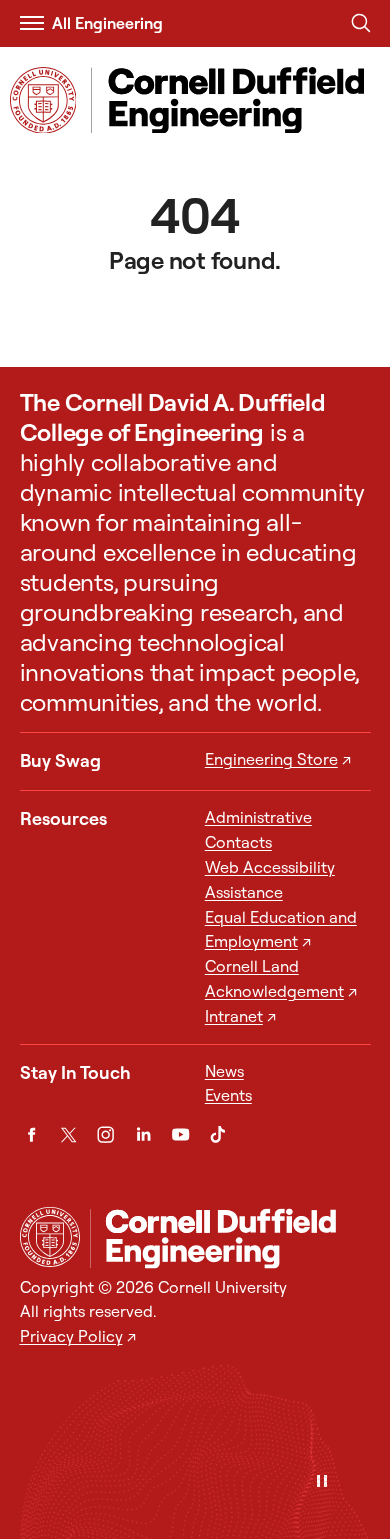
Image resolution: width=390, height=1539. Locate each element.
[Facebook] (31, 1134)
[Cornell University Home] (50, 1237)
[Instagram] (105, 1134)
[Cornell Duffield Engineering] (230, 1238)
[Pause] (322, 1482)
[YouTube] (180, 1134)
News (224, 1071)
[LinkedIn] (143, 1134)
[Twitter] (68, 1134)
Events (228, 1095)
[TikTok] (217, 1134)
